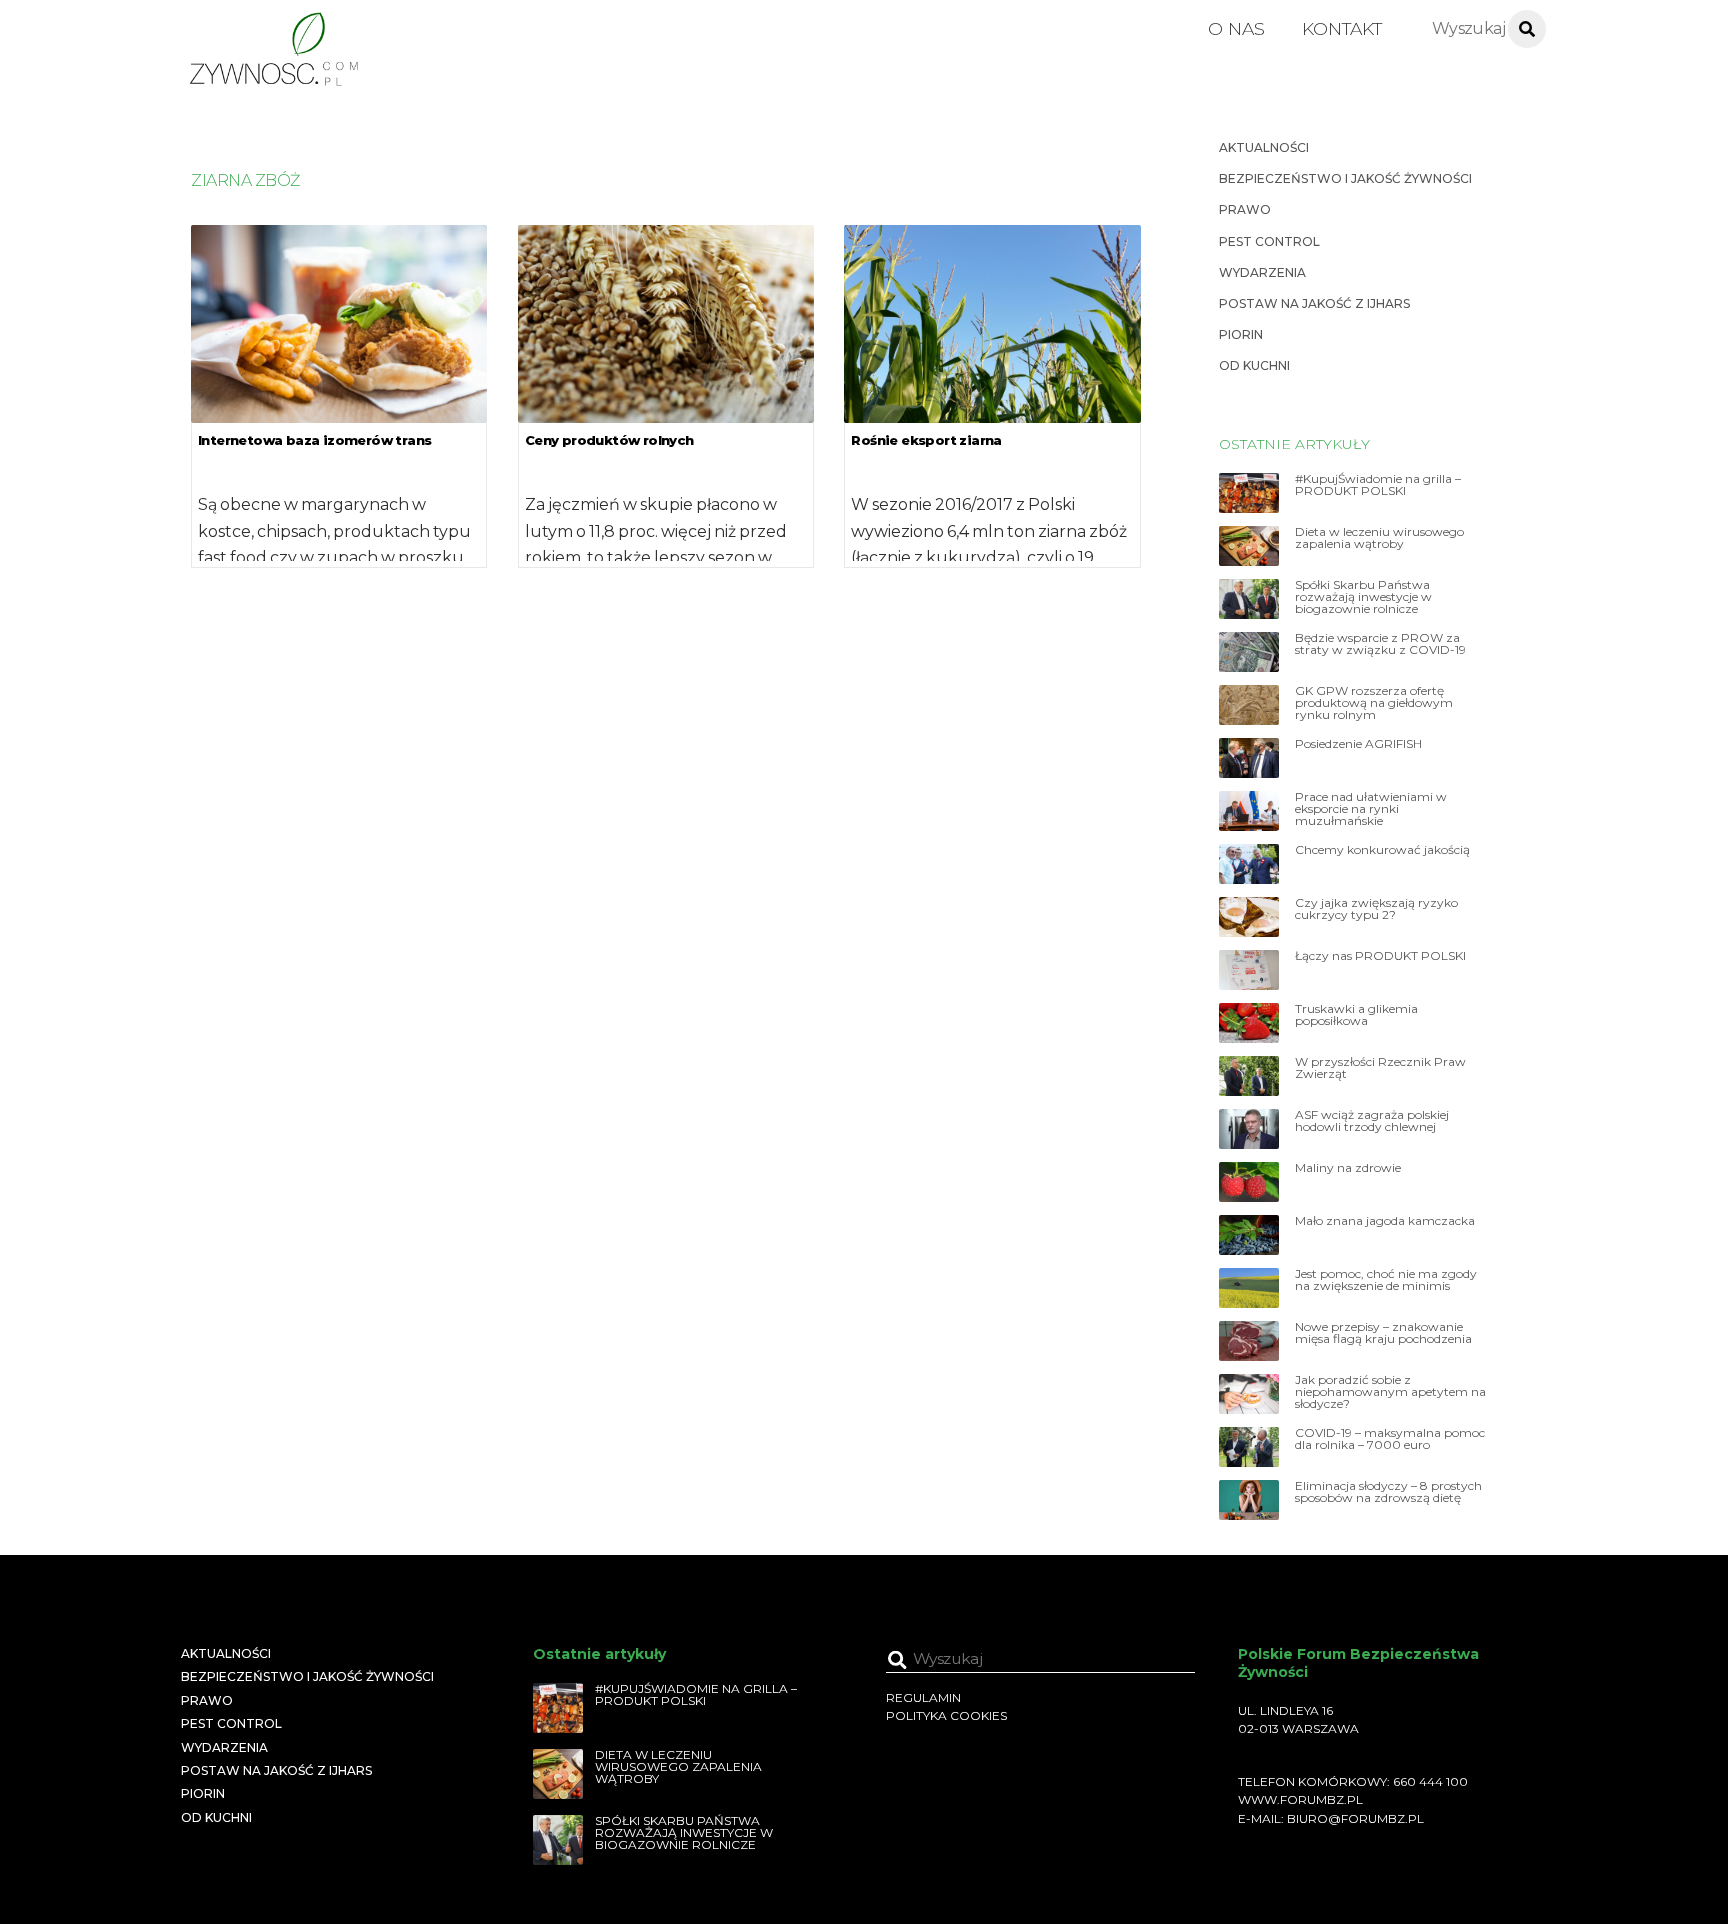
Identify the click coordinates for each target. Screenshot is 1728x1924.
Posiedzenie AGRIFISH (1358, 744)
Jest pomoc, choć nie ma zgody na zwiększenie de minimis (1386, 1280)
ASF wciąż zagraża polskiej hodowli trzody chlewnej (1372, 1121)
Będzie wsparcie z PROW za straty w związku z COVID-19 (1380, 644)
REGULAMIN (923, 1697)
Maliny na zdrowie (1348, 1168)
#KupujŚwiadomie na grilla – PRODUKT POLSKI (1378, 485)
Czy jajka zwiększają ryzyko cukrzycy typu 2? (1376, 909)
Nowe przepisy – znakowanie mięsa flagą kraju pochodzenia (1383, 1333)
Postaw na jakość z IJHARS (1314, 303)
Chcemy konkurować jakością (1382, 850)
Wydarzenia (1262, 272)
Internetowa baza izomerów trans (314, 440)
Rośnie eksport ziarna (926, 440)
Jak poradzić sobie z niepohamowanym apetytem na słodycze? (1390, 1392)
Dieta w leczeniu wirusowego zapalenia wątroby (1379, 538)
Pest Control (1269, 241)
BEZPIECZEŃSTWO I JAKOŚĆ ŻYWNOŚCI (1345, 178)
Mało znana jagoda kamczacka (1385, 1221)
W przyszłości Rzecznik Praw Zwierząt (1380, 1068)
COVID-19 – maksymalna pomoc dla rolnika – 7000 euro (1390, 1439)
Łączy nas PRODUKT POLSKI (1380, 956)
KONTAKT (1342, 28)
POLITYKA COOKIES (946, 1715)
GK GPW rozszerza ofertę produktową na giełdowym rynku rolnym (1374, 703)
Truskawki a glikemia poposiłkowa (1356, 1015)
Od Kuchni (1254, 365)
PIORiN (1241, 334)
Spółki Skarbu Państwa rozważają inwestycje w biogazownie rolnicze (1363, 597)
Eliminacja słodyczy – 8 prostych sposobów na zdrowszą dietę (1388, 1492)
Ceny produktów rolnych (609, 440)
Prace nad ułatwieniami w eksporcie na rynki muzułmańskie (1371, 809)
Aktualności (1264, 147)
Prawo (1245, 209)
